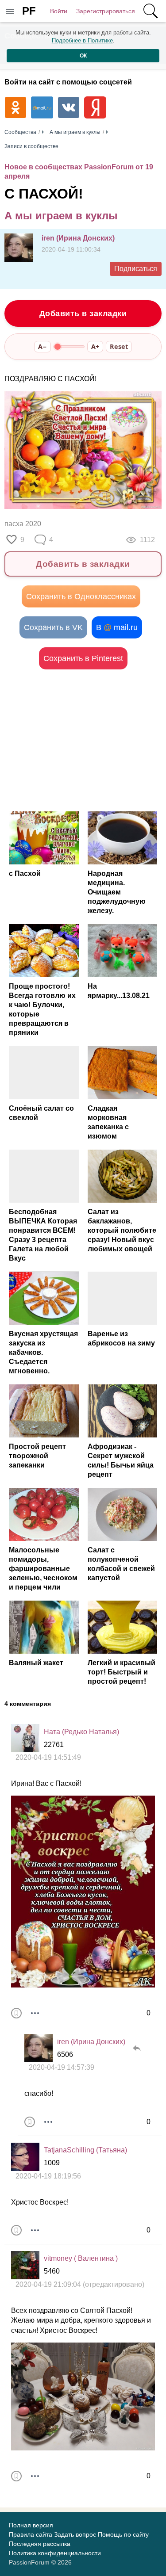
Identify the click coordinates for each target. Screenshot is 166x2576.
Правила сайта (31, 2534)
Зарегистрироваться (106, 11)
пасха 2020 (23, 524)
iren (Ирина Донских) (78, 238)
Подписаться (136, 269)
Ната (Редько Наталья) (81, 1732)
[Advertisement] (83, 740)
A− (42, 346)
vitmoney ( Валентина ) (81, 2258)
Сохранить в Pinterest (83, 658)
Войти (59, 11)
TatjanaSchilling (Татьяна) (85, 2150)
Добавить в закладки (83, 313)
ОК (83, 56)
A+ (95, 346)
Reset (119, 346)
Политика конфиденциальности (55, 2553)
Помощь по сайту (123, 2534)
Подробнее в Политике (82, 40)
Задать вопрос (75, 2534)
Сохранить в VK (53, 627)
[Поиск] (151, 11)
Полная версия (31, 2525)
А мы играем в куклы (61, 216)
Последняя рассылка (40, 2544)
